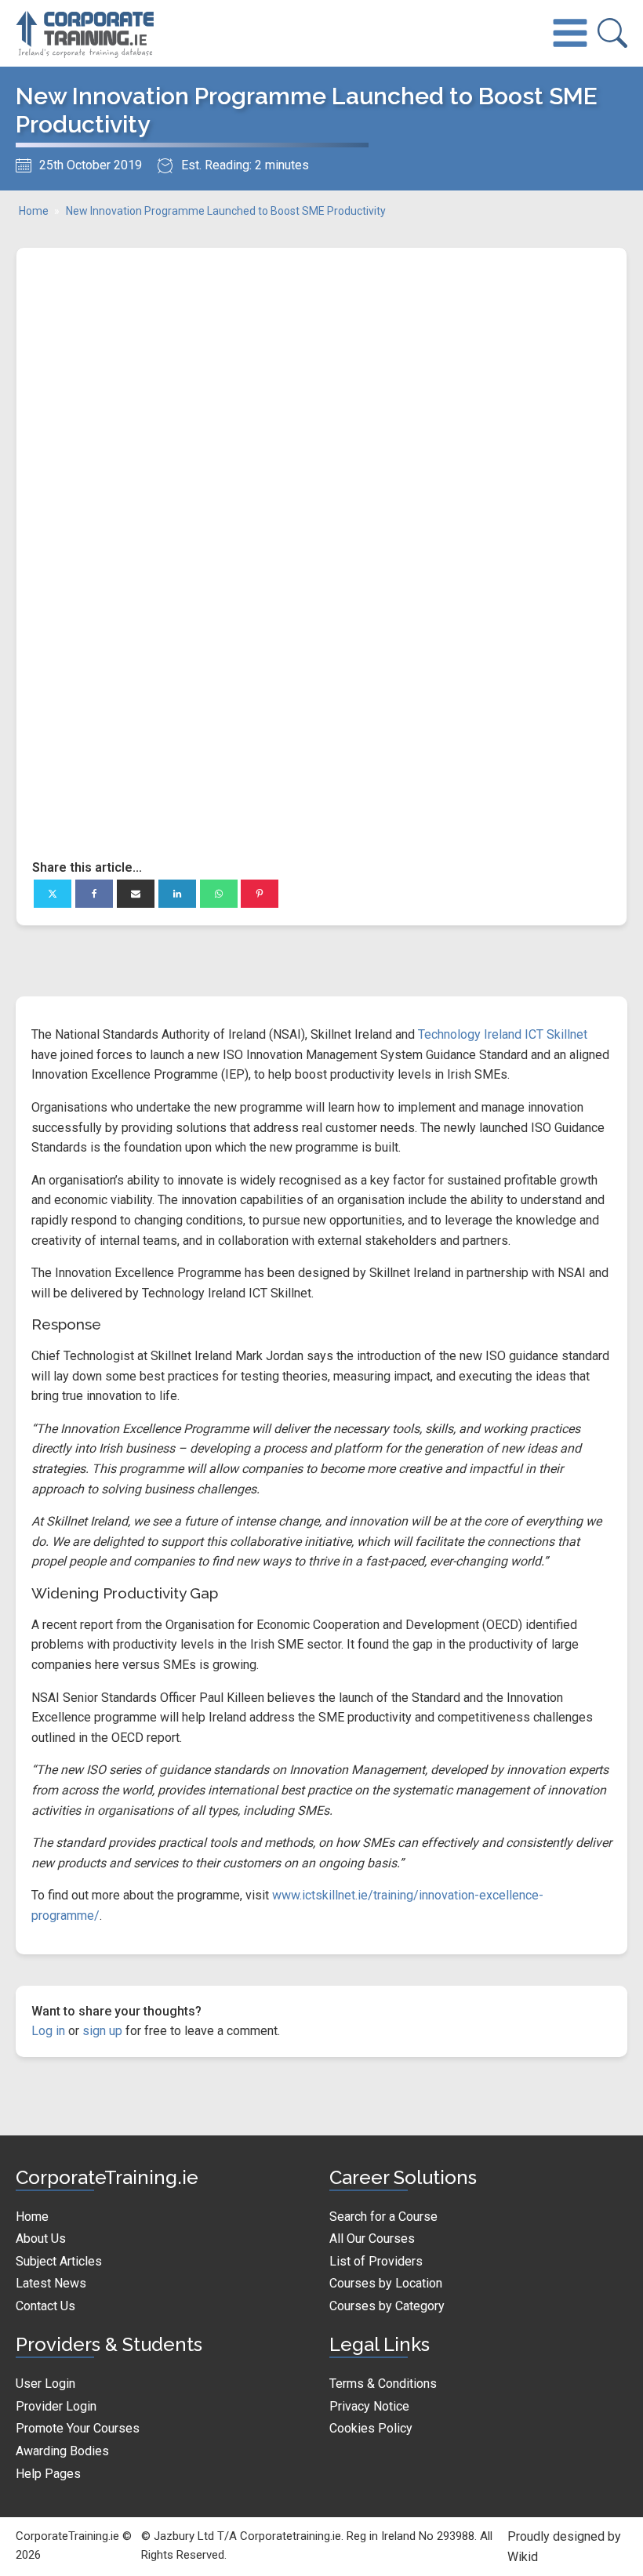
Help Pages (48, 2474)
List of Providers (376, 2261)
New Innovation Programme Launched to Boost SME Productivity (226, 211)
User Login (45, 2384)
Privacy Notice (369, 2406)
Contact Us (45, 2306)
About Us (41, 2239)
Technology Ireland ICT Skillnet (503, 1034)
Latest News (51, 2283)
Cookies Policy (371, 2428)
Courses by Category (387, 2306)
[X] (53, 894)
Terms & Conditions (383, 2384)
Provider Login (56, 2406)
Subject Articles (59, 2261)
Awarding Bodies (62, 2451)
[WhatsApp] (219, 894)
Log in (48, 2031)
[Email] (136, 894)
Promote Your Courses (78, 2428)
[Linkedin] (177, 894)
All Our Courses (372, 2239)
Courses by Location (386, 2283)
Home (34, 211)
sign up (102, 2031)
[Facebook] (94, 894)
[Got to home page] (86, 33)
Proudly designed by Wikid (564, 2547)
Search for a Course (383, 2217)
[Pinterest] (260, 894)
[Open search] (612, 33)
